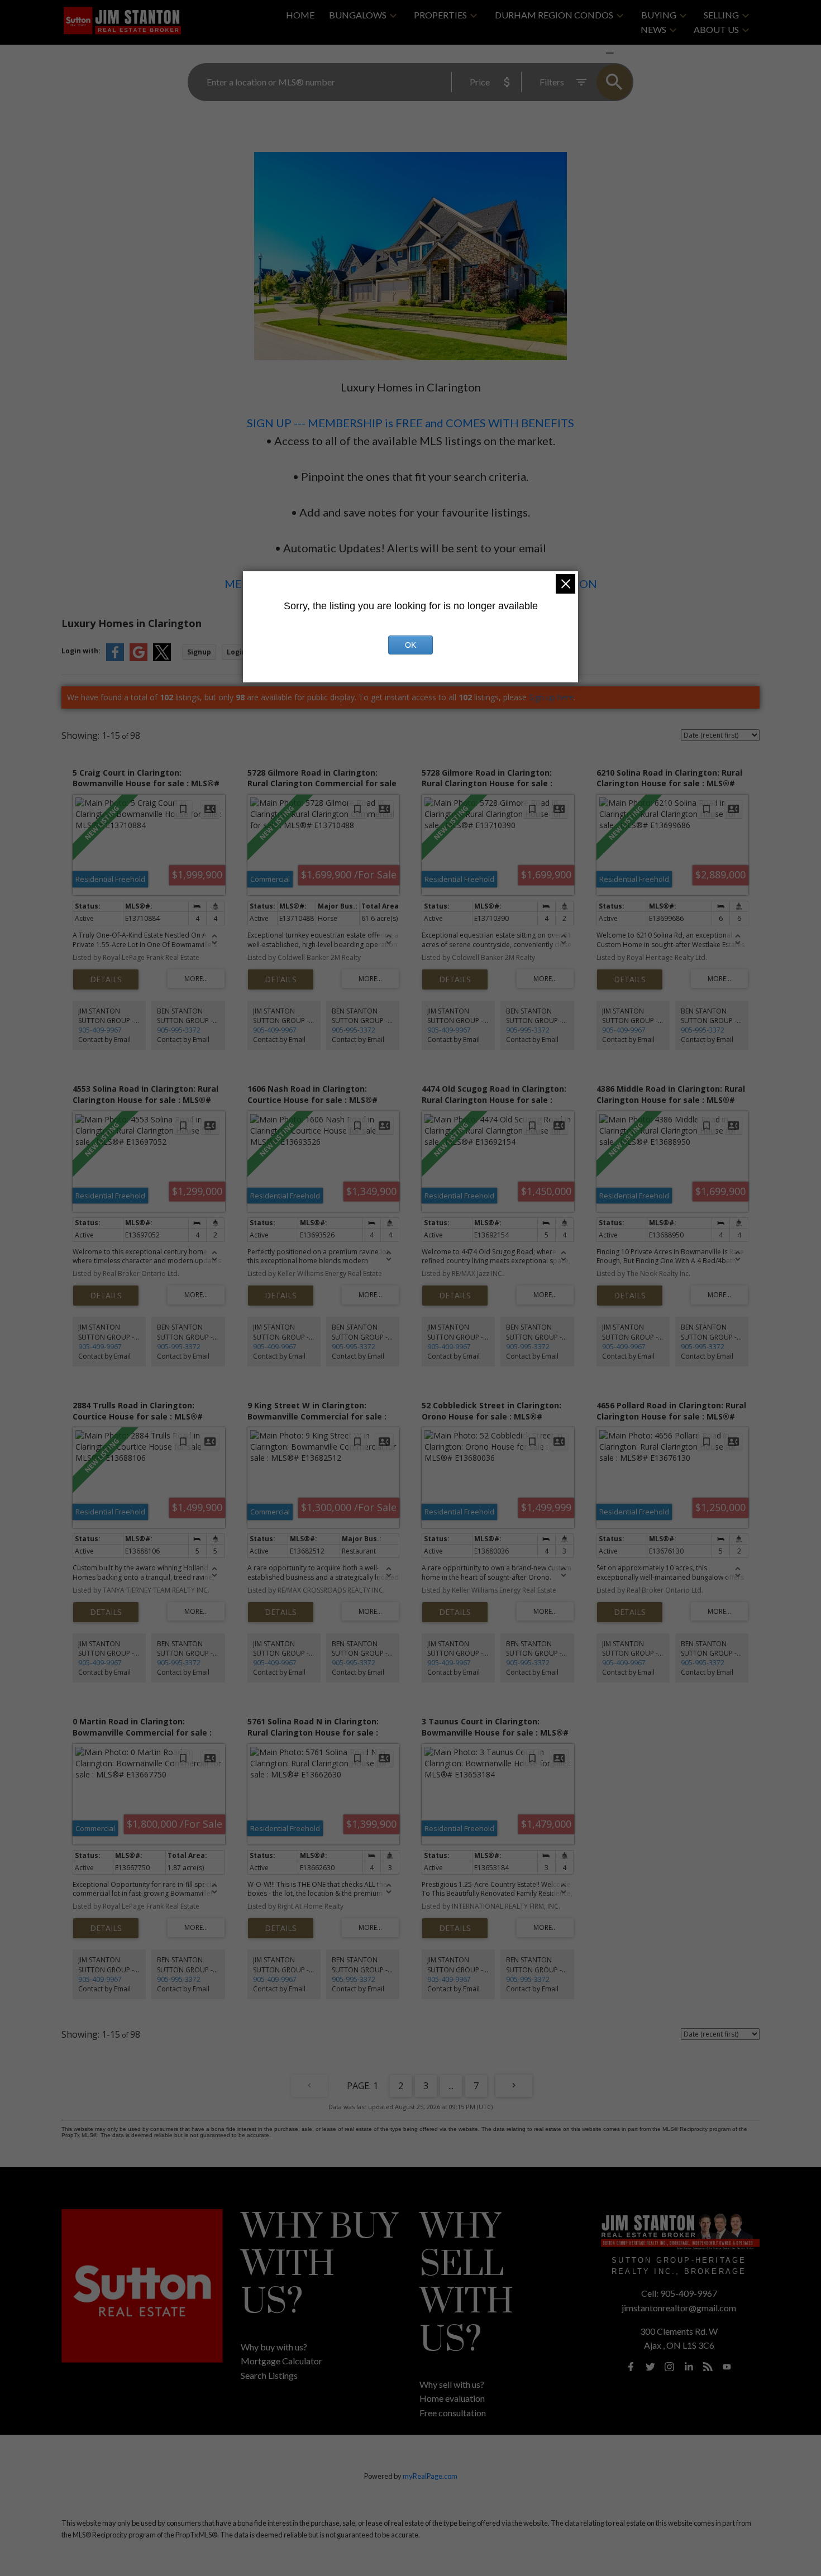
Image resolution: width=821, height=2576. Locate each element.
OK (410, 645)
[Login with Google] (139, 659)
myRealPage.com (430, 2476)
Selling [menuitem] (721, 15)
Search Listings (269, 2375)
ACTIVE (583, 53)
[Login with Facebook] (115, 659)
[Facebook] (631, 2367)
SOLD (626, 53)
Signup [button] (199, 652)
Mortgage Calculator (281, 2361)
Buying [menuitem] (659, 15)
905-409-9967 (100, 1030)
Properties (440, 15)
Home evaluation (452, 2398)
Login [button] (237, 652)
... (451, 2086)
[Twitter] (650, 2367)
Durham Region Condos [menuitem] (554, 15)
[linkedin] (689, 2367)
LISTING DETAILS (106, 979)
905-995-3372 (179, 1030)
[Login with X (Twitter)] (162, 659)
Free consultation (453, 2413)
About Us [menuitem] (716, 29)
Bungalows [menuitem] (358, 15)
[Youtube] (727, 2367)
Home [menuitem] (300, 15)
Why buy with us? (274, 2347)
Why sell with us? (452, 2384)
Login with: (81, 651)
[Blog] (708, 2367)
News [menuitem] (653, 29)
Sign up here (551, 697)
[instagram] (670, 2367)
